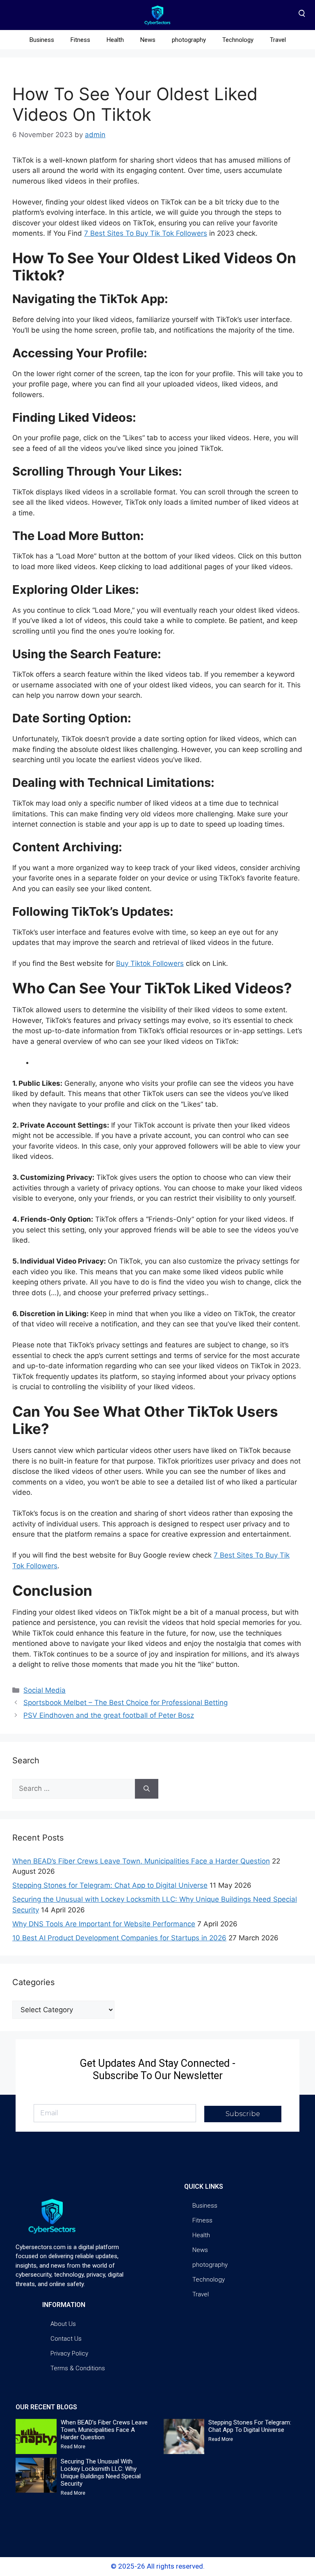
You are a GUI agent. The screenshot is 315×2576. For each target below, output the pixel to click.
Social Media (45, 1690)
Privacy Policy (69, 2353)
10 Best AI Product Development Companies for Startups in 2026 (119, 1938)
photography (189, 40)
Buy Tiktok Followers (150, 963)
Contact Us (66, 2339)
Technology (238, 40)
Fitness (80, 40)
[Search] (147, 1789)
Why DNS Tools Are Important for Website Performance (104, 1924)
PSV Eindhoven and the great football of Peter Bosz (109, 1715)
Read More (73, 2447)
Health (115, 40)
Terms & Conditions (78, 2368)
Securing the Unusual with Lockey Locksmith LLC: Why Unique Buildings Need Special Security (101, 2473)
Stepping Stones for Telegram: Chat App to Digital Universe (110, 1885)
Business (42, 40)
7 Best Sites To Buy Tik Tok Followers (146, 233)
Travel (278, 40)
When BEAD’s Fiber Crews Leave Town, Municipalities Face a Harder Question (141, 1861)
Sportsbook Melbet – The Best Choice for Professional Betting (126, 1703)
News (148, 40)
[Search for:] (74, 1789)
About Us (63, 2324)
